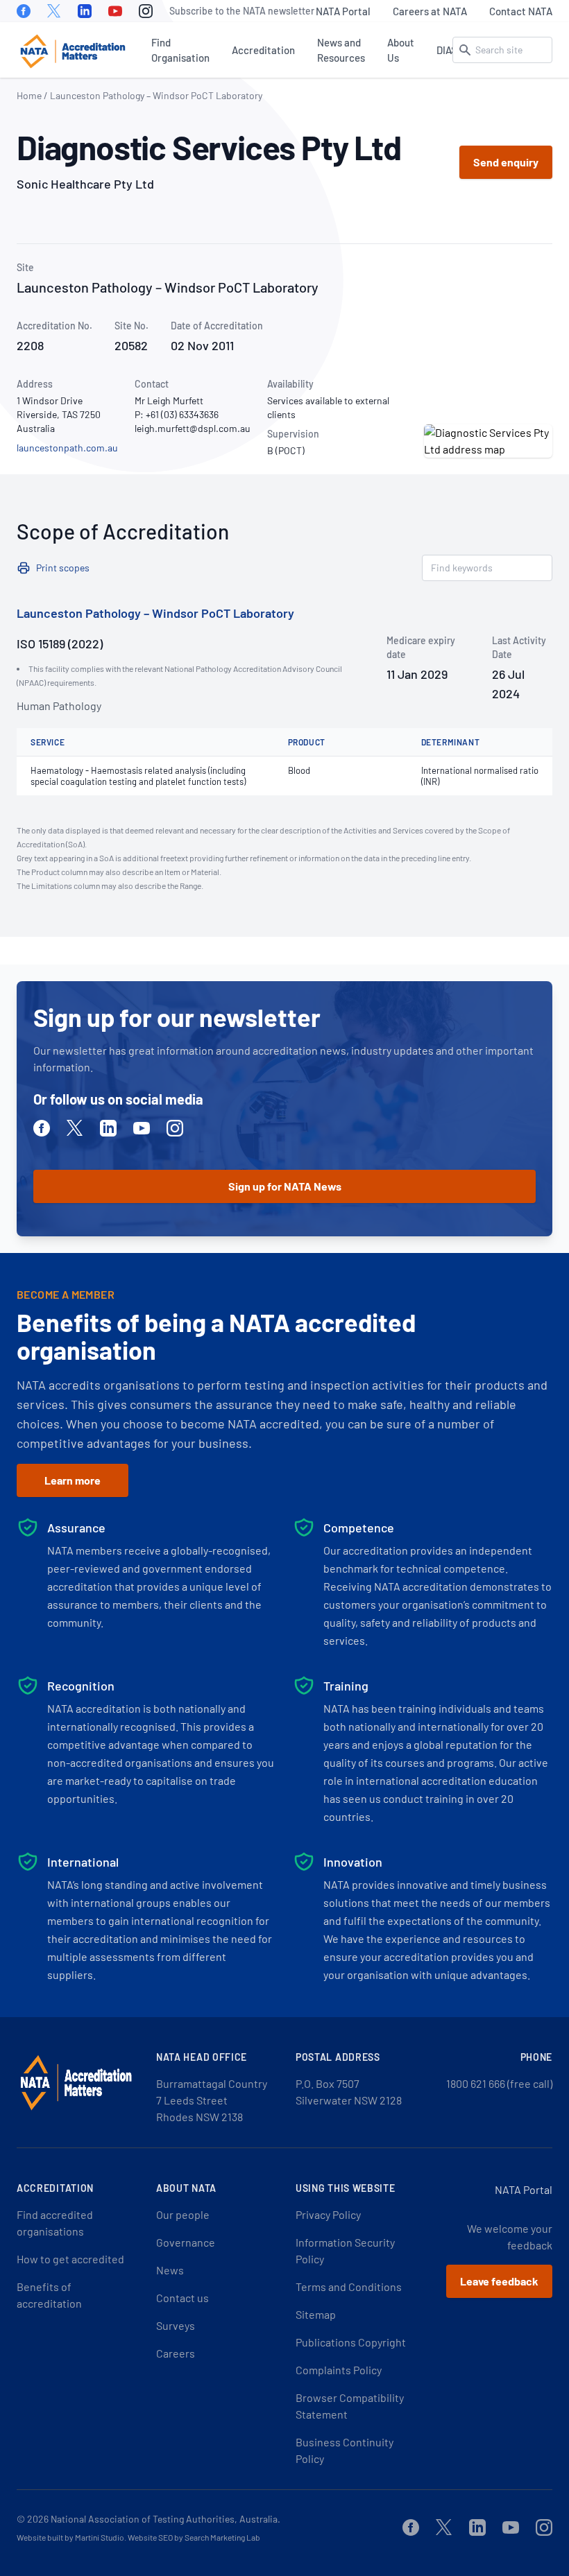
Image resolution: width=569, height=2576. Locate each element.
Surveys (176, 2325)
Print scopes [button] (63, 568)
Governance (186, 2242)
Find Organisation (180, 50)
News (170, 2270)
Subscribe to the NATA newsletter (242, 11)
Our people (183, 2214)
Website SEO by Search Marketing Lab (194, 2537)
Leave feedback (499, 2281)
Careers (176, 2353)
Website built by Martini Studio (70, 2537)
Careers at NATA (430, 11)
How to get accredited (70, 2259)
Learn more (73, 1480)
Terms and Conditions (349, 2287)
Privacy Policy (328, 2214)
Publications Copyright (351, 2342)
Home (29, 95)
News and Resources (341, 50)
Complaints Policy (339, 2370)
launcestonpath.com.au (67, 448)
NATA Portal (343, 11)
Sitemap (316, 2314)
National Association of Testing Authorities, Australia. (165, 2519)
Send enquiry (506, 162)
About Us (401, 50)
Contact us (182, 2298)
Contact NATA (521, 11)
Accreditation (263, 50)
